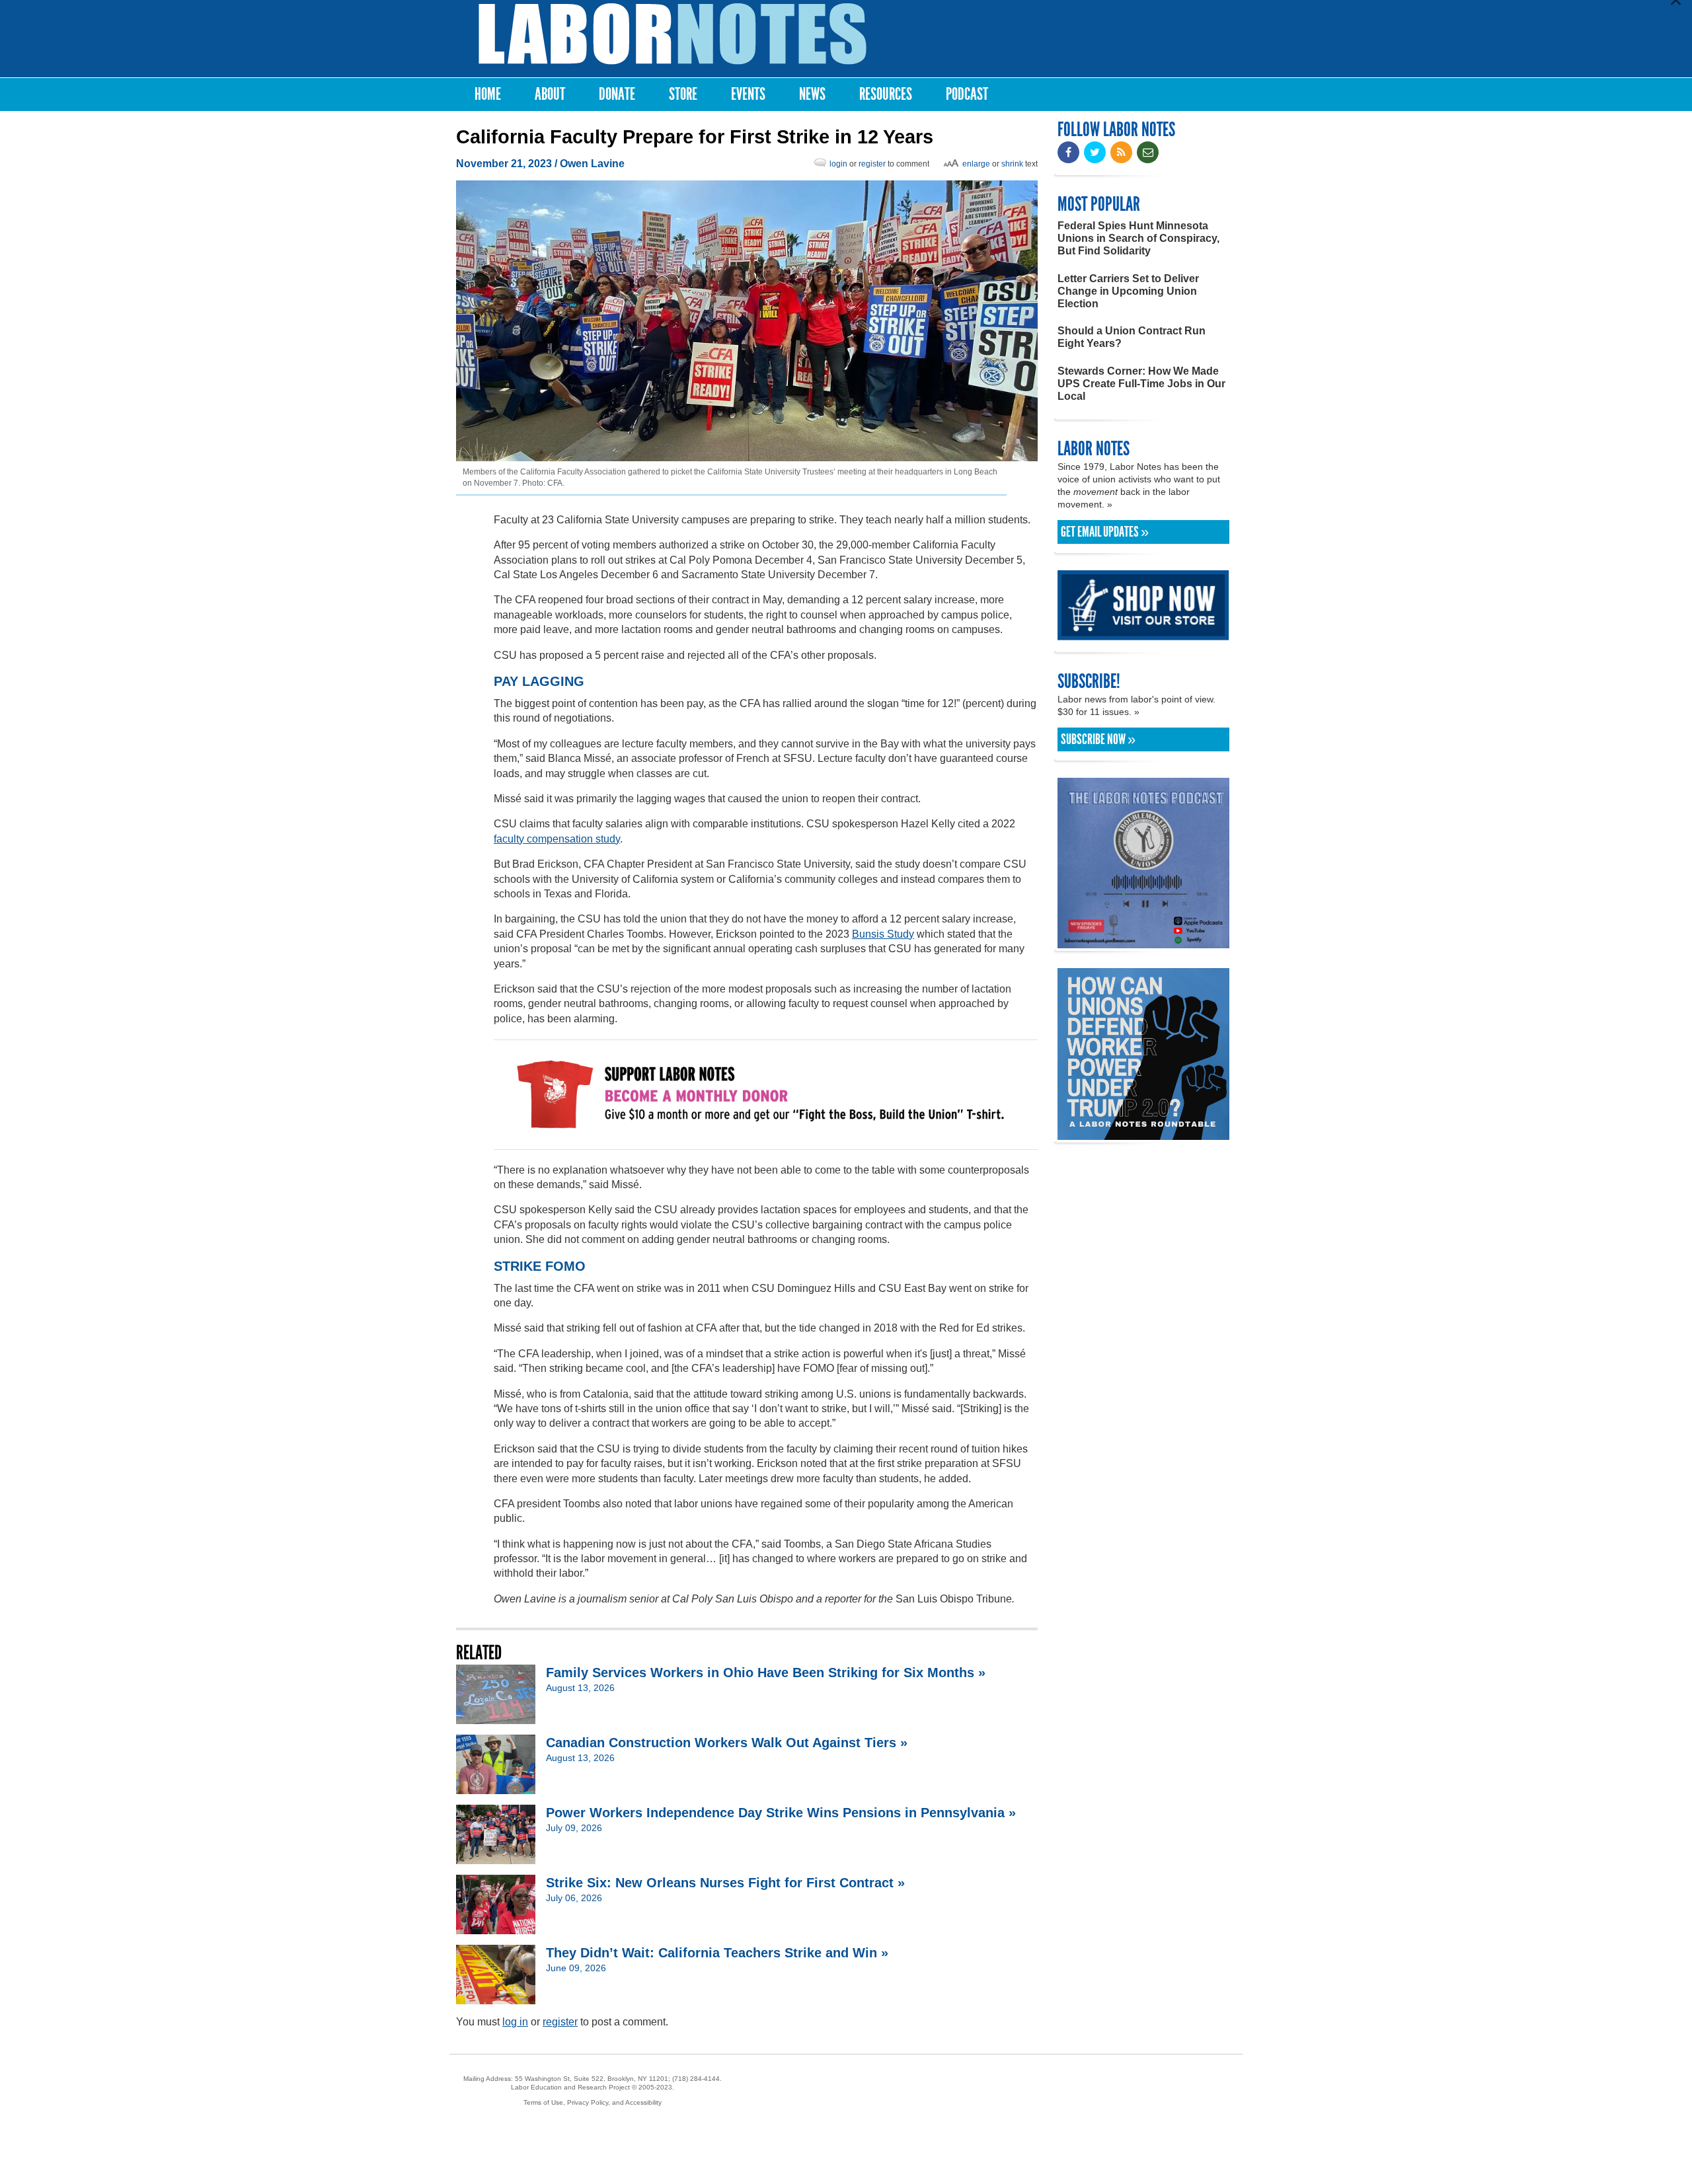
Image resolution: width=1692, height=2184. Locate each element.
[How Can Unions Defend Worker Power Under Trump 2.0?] (1143, 1134)
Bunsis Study (883, 934)
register (872, 164)
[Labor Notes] (673, 34)
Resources (886, 94)
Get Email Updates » (1105, 532)
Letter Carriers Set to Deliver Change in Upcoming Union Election (1128, 291)
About (550, 94)
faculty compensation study (557, 839)
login (838, 164)
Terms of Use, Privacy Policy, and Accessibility (593, 2102)
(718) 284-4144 (696, 2079)
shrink (1012, 164)
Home (488, 94)
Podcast (967, 94)
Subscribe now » (1098, 739)
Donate (617, 94)
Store (683, 94)
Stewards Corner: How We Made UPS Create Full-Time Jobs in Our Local (1141, 384)
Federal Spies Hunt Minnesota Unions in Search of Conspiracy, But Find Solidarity (1138, 238)
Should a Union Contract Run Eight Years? (1132, 337)
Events (748, 94)
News (812, 94)
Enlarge (976, 164)
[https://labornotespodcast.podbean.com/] (1143, 942)
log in (515, 2022)
